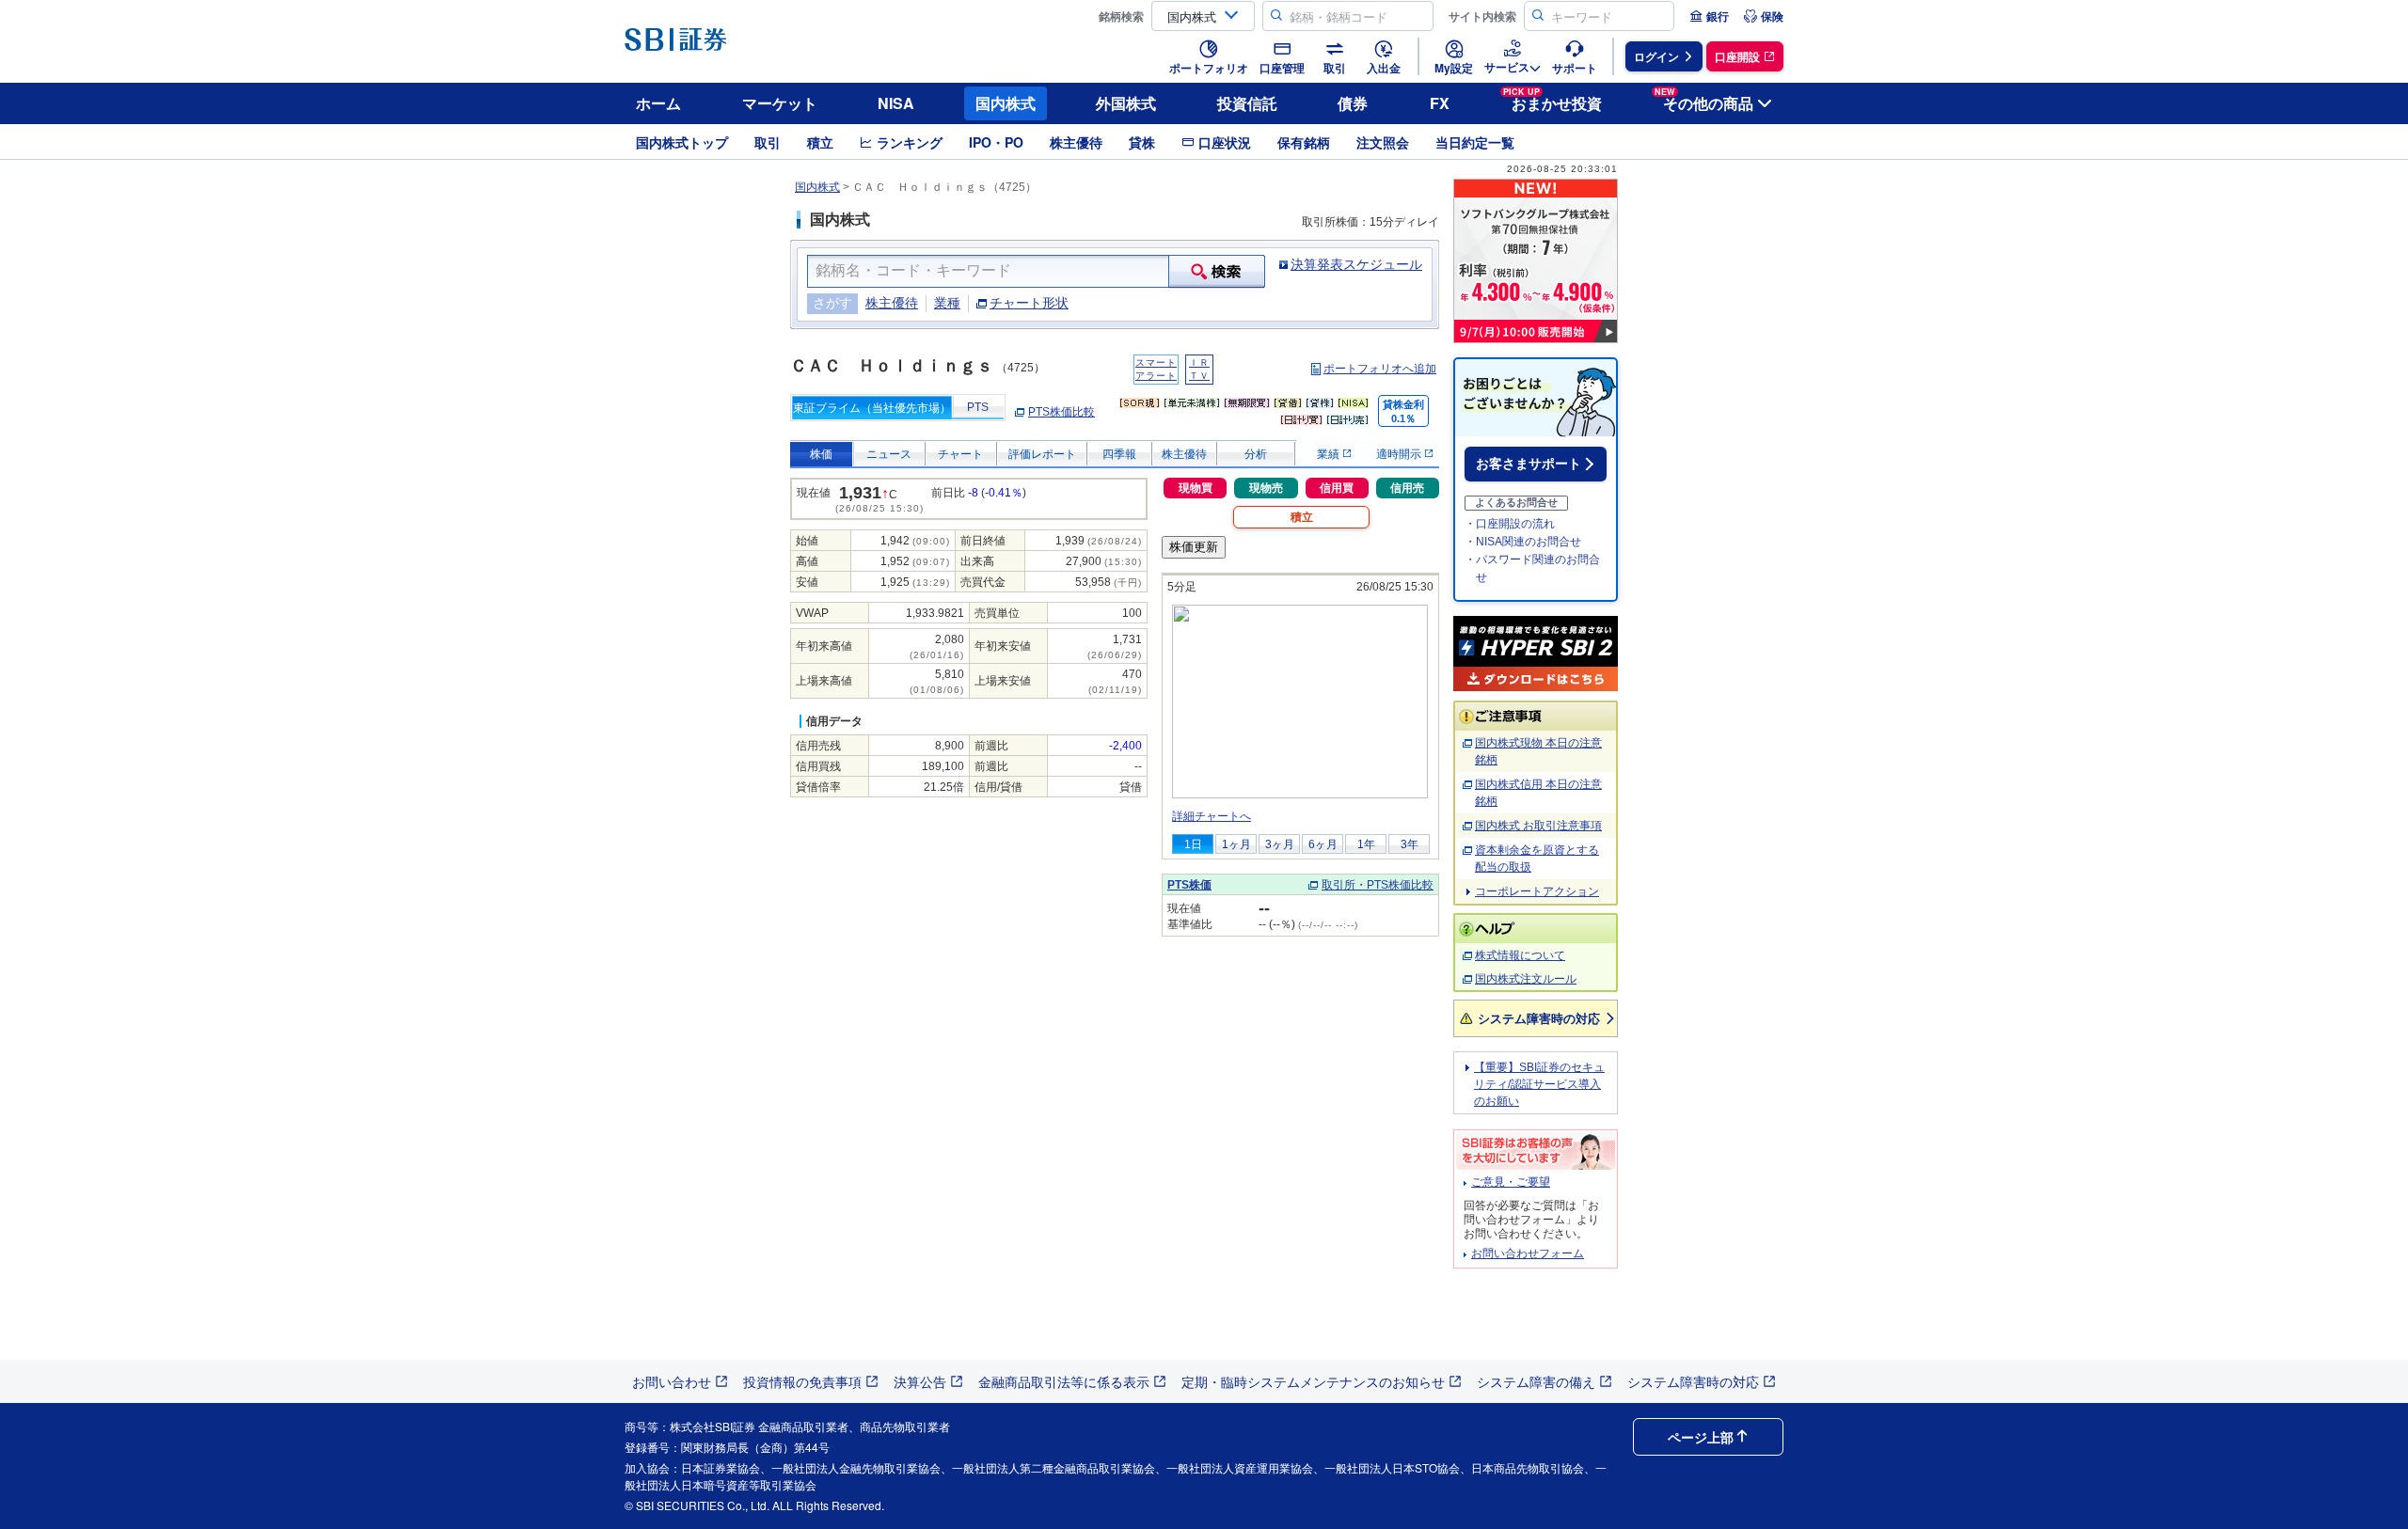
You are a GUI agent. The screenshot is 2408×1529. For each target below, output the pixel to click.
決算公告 (920, 1381)
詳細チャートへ (1212, 816)
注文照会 (1383, 142)
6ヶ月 (1323, 844)
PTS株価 (1189, 885)
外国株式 (1126, 103)
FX (1440, 103)
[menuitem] (1709, 16)
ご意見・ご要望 (1511, 1182)
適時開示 (1400, 454)
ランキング (910, 142)
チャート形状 (1029, 303)
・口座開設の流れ (1510, 524)
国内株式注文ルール (1526, 979)
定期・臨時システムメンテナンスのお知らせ (1313, 1381)
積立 (820, 142)
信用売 (1407, 488)
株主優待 (1076, 142)
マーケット (780, 103)
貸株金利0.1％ (1403, 411)
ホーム (658, 103)
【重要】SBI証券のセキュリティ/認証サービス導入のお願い (1539, 1084)
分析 (1256, 454)
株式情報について (1520, 955)
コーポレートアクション (1537, 891)
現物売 (1266, 488)
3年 (1410, 844)
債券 (1353, 103)
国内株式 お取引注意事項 (1538, 826)
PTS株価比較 (1061, 412)
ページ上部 (1701, 1437)
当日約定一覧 (1475, 142)
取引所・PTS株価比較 (1378, 885)
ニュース (889, 454)
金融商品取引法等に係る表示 (1064, 1381)
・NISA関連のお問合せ (1523, 542)
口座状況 (1225, 142)
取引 (768, 142)
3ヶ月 (1280, 844)
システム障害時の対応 (1539, 1018)
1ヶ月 (1236, 844)
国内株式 (1006, 103)
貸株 (1142, 142)
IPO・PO (996, 142)
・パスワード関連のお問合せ (1532, 568)
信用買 (1337, 488)
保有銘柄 (1304, 142)
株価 (821, 454)
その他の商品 (1704, 100)
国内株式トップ (682, 142)
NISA (896, 103)
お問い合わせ (672, 1381)
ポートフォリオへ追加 (1380, 369)
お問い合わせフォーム (1528, 1253)
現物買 (1196, 488)
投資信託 (1247, 103)
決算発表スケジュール (1356, 264)
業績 (1330, 454)
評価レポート (1042, 454)
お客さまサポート (1529, 464)
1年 (1366, 844)
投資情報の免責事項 (802, 1381)
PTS (978, 407)
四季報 (1119, 454)
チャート (960, 454)
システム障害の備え (1536, 1381)
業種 (947, 303)
